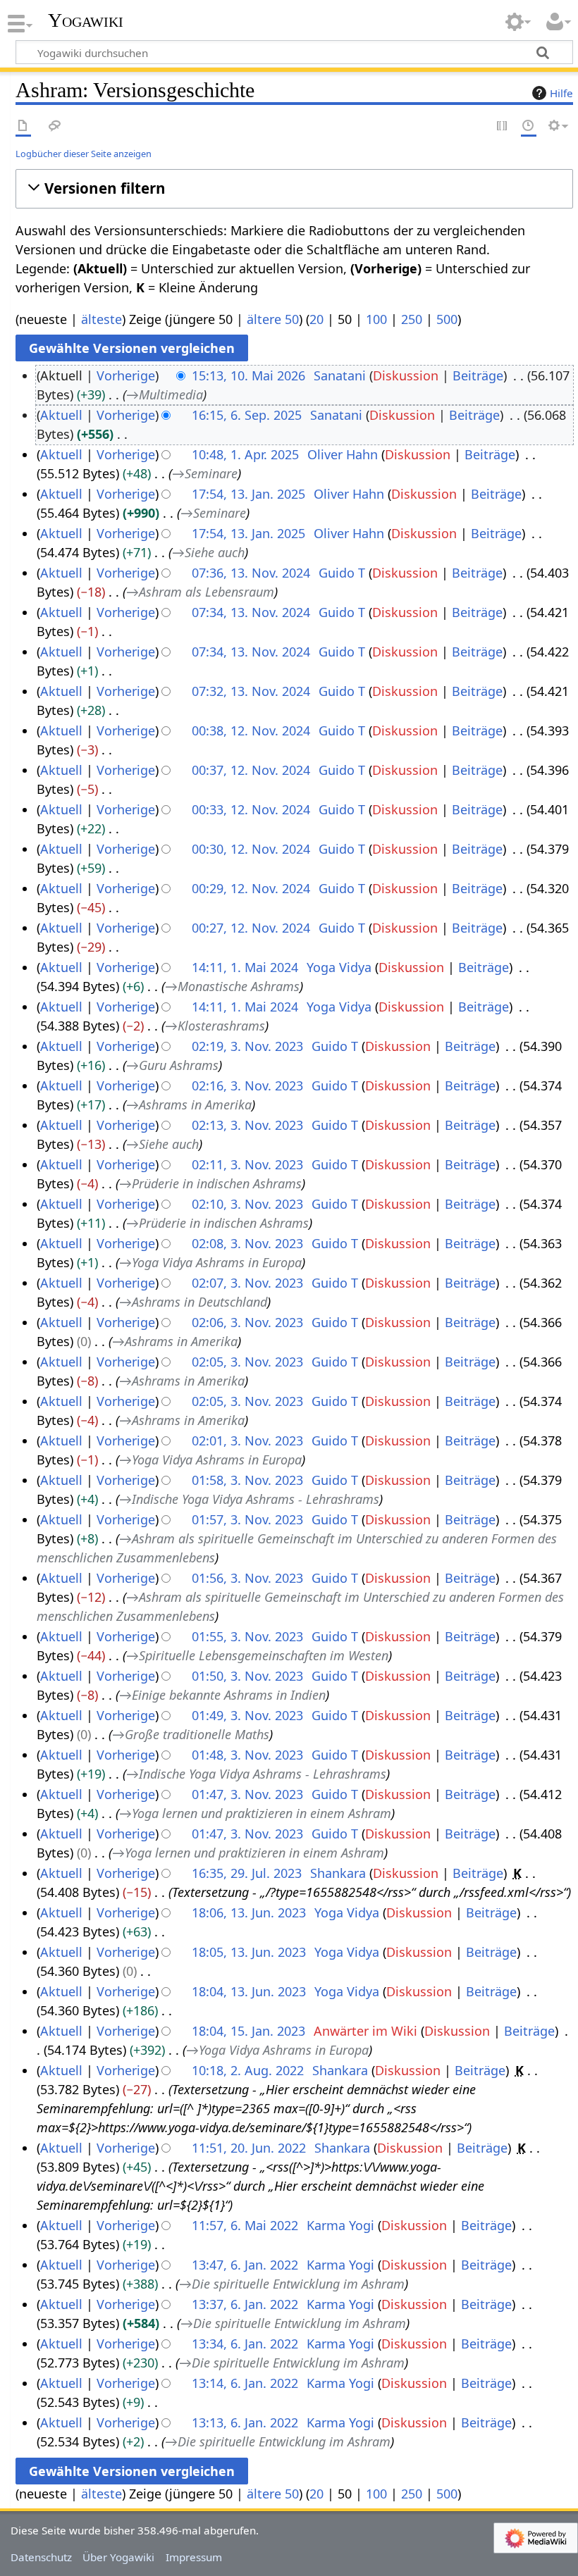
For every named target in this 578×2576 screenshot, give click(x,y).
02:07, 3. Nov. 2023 (247, 1283)
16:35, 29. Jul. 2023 (247, 1873)
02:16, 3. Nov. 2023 (247, 1085)
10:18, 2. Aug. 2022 (248, 2070)
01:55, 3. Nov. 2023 (247, 1636)
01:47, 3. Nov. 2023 (247, 1794)
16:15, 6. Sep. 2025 (247, 415)
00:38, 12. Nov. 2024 (251, 730)
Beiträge (478, 375)
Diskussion (406, 375)
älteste (102, 319)
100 (376, 319)
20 (316, 319)
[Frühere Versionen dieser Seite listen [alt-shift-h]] (529, 126)
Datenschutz (41, 2557)
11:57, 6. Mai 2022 (245, 2225)
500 (447, 319)
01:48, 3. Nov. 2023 (247, 1755)
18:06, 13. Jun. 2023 (249, 1912)
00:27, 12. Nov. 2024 (251, 928)
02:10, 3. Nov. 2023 (247, 1204)
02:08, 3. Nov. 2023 (247, 1243)
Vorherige (126, 375)
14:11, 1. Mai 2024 (245, 967)
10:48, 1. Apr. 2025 (245, 454)
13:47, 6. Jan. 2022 (245, 2265)
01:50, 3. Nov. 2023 (247, 1676)
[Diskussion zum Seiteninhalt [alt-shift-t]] (55, 126)
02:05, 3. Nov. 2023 (247, 1362)
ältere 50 (273, 319)
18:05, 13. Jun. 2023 (249, 1952)
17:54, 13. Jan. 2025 (248, 494)
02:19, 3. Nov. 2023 (247, 1046)
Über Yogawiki (118, 2557)
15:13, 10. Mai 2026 (248, 375)
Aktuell (61, 415)
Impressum (194, 2557)
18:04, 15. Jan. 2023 (248, 2031)
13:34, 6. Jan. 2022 (245, 2344)
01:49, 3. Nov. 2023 (247, 1715)
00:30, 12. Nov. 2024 (251, 849)
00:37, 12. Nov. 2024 (251, 770)
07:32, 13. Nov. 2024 (251, 691)
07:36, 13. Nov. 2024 (251, 573)
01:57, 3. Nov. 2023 (247, 1519)
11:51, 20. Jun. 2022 (249, 2148)
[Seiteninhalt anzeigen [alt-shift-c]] (23, 126)
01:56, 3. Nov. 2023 (247, 1578)
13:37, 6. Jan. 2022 (245, 2304)
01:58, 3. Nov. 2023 (247, 1480)
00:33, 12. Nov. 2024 (251, 809)
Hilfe (561, 93)
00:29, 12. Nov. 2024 (251, 888)
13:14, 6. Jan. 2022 (245, 2383)
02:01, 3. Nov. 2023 (247, 1441)
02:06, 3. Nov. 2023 (247, 1322)
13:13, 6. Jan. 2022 (245, 2422)
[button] (294, 188)
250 (412, 319)
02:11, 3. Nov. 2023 (247, 1164)
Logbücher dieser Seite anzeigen (84, 154)
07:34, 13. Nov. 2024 (251, 612)
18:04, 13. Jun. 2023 (249, 1991)
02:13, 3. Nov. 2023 (247, 1125)
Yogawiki (86, 20)
